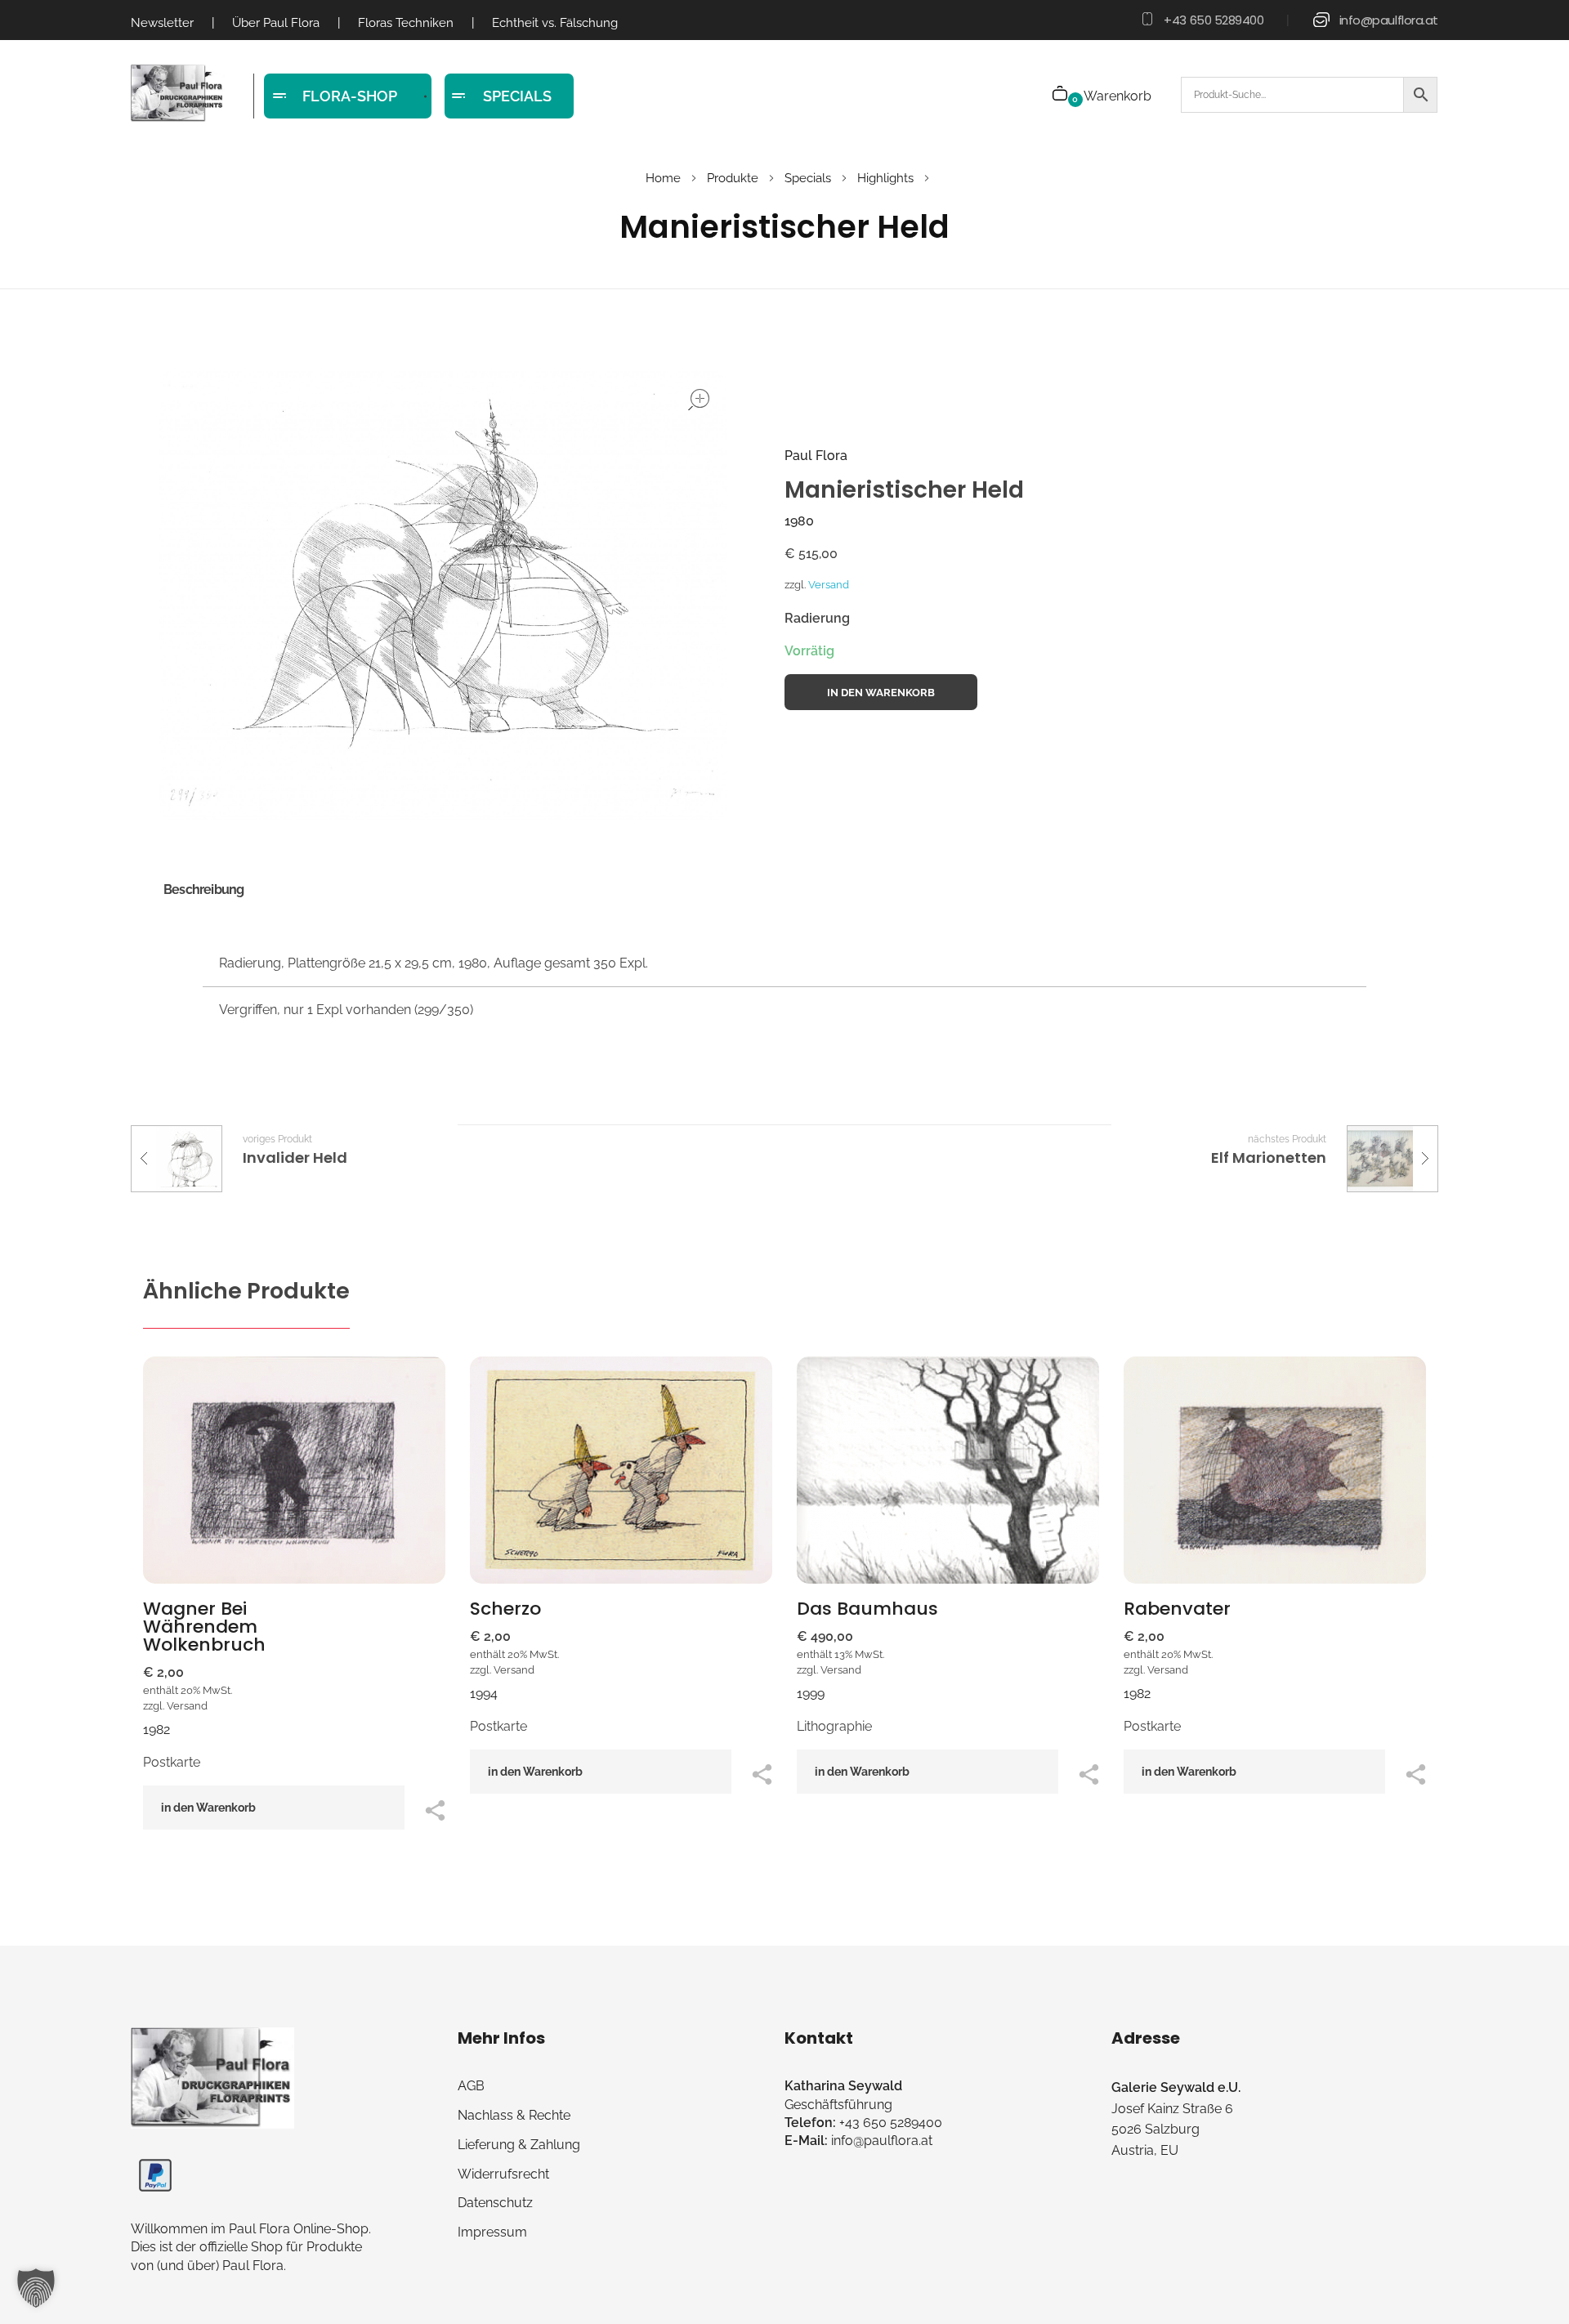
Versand (829, 585)
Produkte (733, 178)
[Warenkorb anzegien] (1061, 95)
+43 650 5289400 (1214, 20)
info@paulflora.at (1389, 20)
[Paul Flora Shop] (178, 94)
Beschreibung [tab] (203, 889)
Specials (808, 178)
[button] (36, 2288)
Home (663, 178)
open (699, 400)
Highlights (885, 178)
